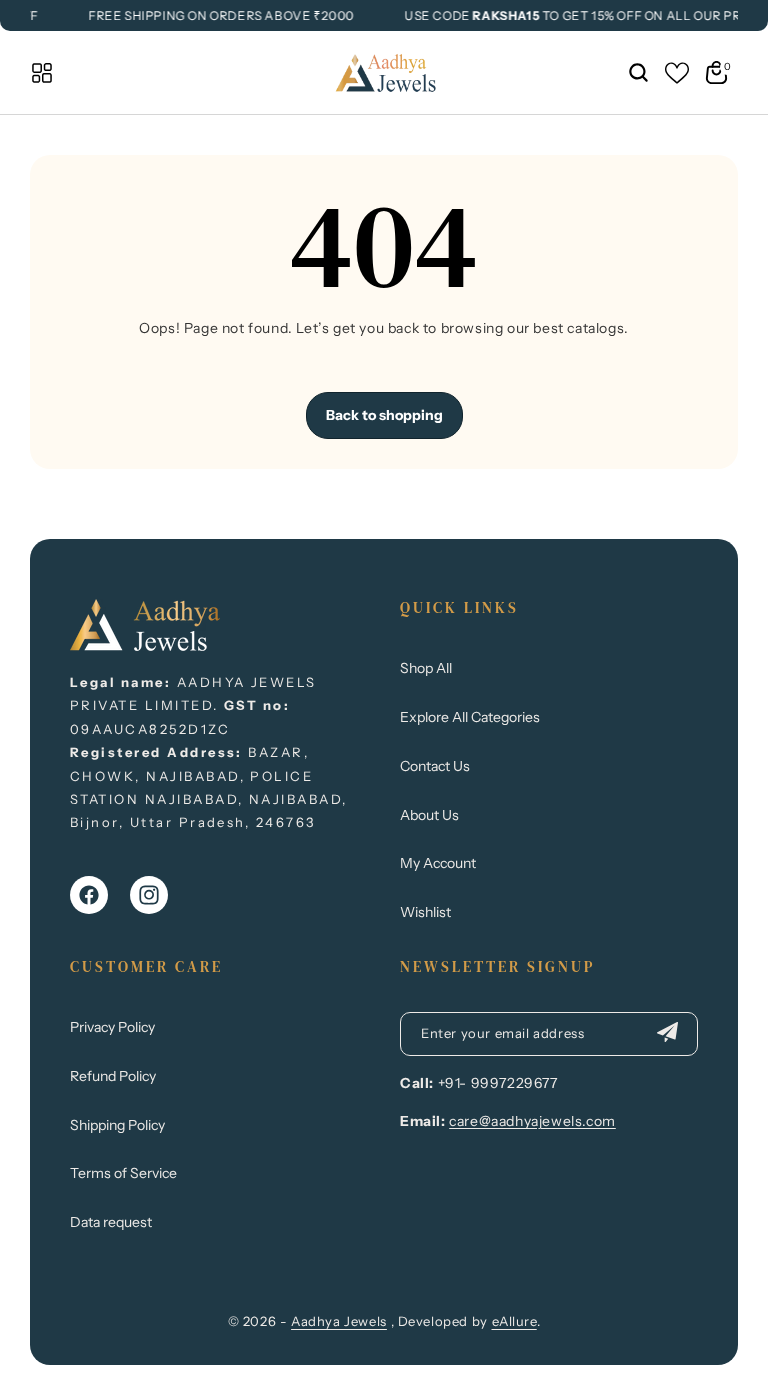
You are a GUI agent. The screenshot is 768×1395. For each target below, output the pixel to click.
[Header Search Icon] (638, 73)
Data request (111, 1222)
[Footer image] (145, 645)
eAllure (514, 1321)
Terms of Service (123, 1173)
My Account (438, 863)
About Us (429, 815)
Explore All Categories (470, 717)
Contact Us (435, 766)
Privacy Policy (112, 1027)
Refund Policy (113, 1076)
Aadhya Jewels (339, 1321)
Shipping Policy (117, 1125)
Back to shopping (384, 415)
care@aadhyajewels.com (532, 1121)
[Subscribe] (667, 1034)
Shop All (426, 668)
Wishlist (425, 912)
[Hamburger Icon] (42, 73)
